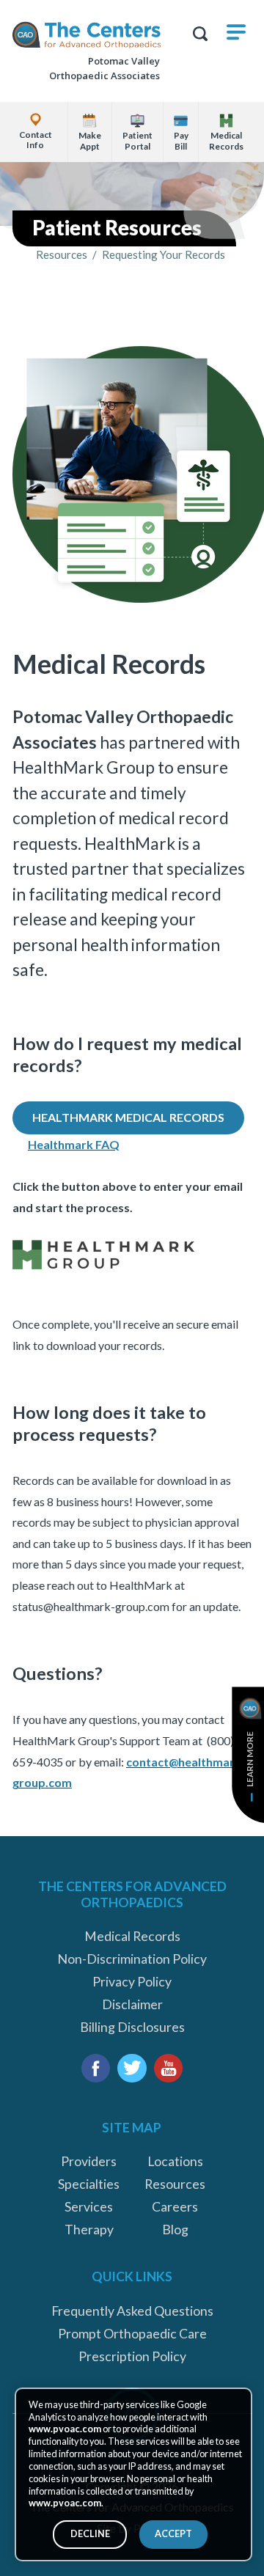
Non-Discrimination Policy (132, 1959)
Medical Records (132, 1936)
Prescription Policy (132, 2356)
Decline (90, 2534)
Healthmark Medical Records (128, 1117)
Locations (175, 2161)
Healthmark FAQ (74, 1144)
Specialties (89, 2184)
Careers (175, 2207)
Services (89, 2207)
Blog (175, 2230)
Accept (173, 2534)
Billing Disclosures (132, 2027)
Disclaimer (132, 2004)
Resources (62, 255)
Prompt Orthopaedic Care (132, 2334)
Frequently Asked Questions (132, 2311)
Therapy (89, 2230)
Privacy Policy (132, 1982)
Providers (89, 2161)
